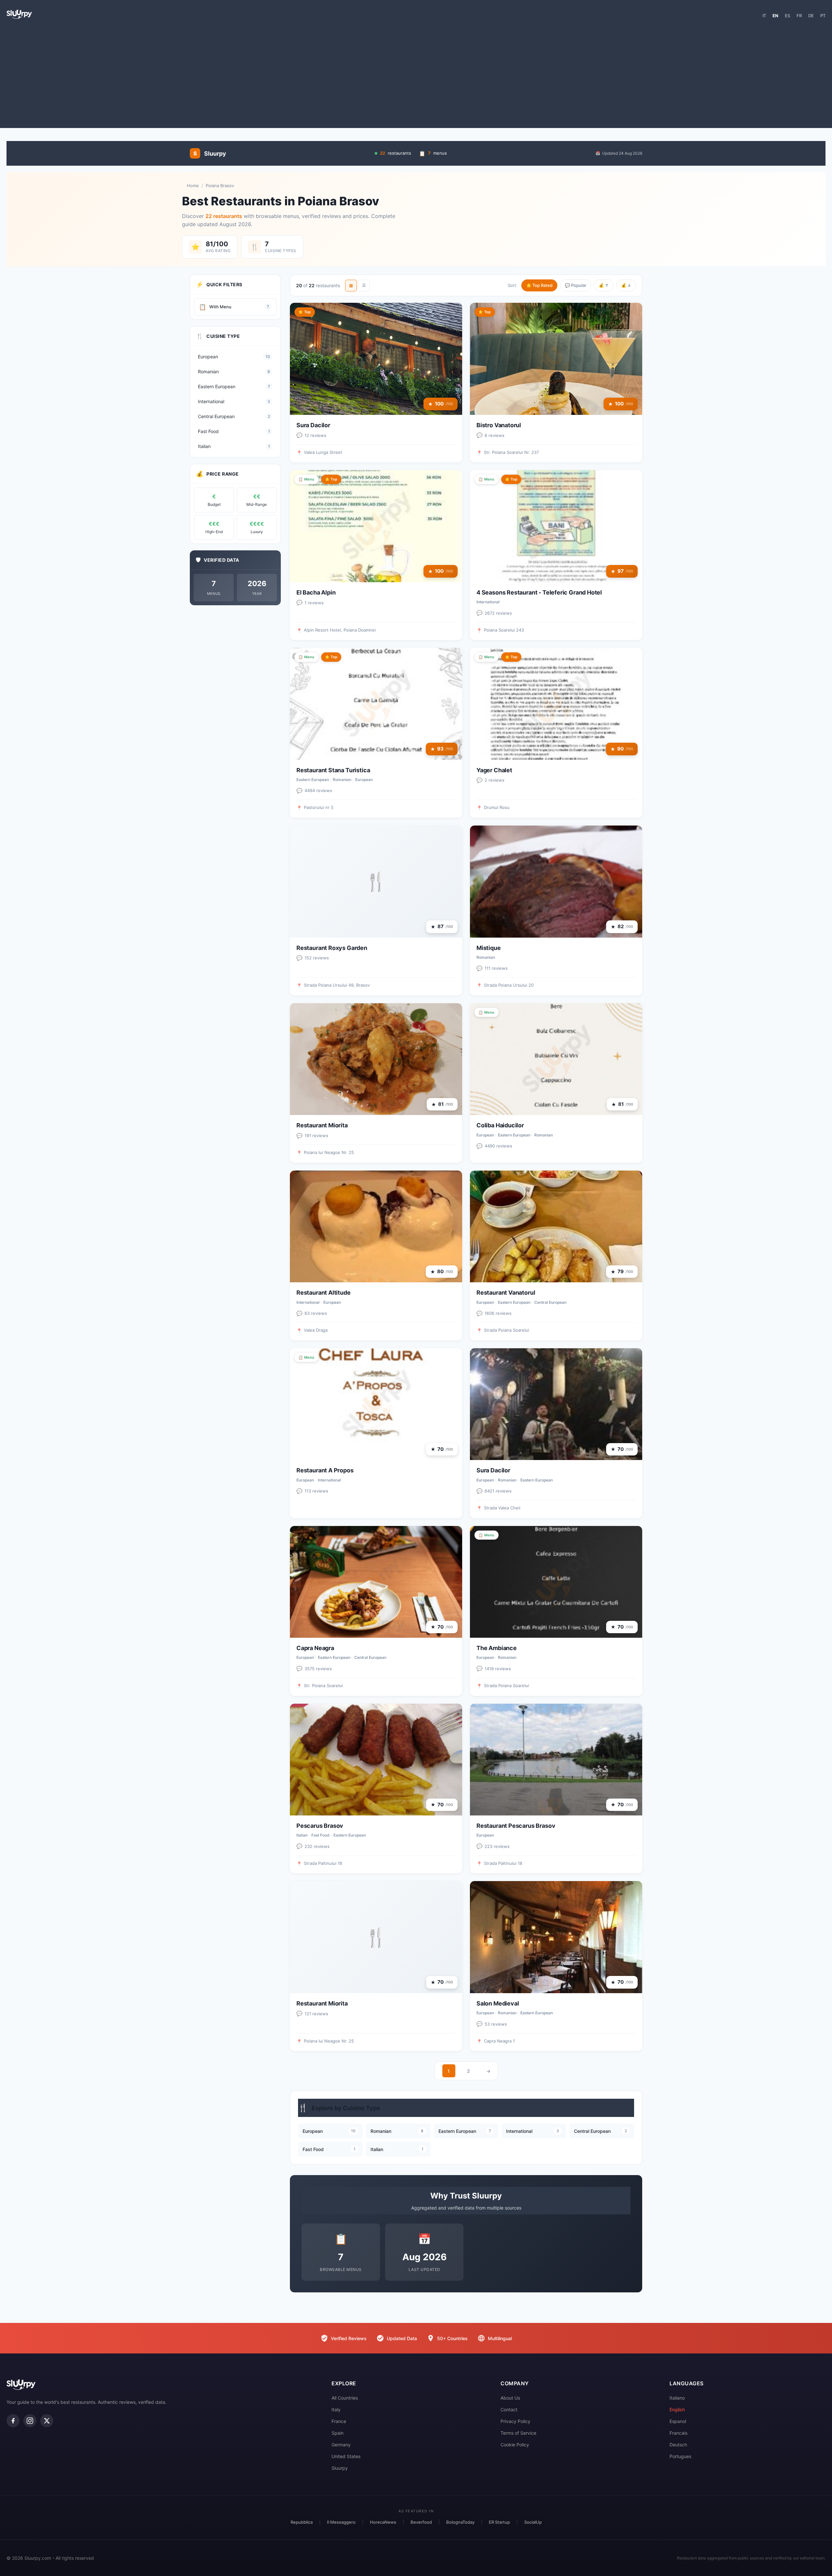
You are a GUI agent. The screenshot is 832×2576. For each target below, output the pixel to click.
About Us (510, 2398)
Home (193, 186)
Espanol (678, 2421)
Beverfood (421, 2522)
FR (799, 16)
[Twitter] (47, 2421)
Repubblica (302, 2522)
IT (764, 16)
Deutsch (678, 2445)
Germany (341, 2445)
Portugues (680, 2456)
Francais (678, 2433)
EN (775, 16)
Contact (509, 2409)
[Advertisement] (416, 76)
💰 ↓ (626, 285)
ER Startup (499, 2522)
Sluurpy (340, 2468)
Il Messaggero (341, 2522)
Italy (336, 2409)
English (677, 2409)
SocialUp (533, 2522)
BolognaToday (460, 2522)
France (339, 2421)
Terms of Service (518, 2433)
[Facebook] (13, 2421)
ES (787, 16)
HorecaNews (383, 2522)
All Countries (345, 2398)
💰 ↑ (604, 285)
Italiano (677, 2398)
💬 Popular (576, 285)
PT (823, 16)
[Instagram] (30, 2421)
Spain (338, 2433)
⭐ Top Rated (539, 285)
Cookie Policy (515, 2445)
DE (811, 16)
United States (346, 2456)
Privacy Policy (515, 2421)
